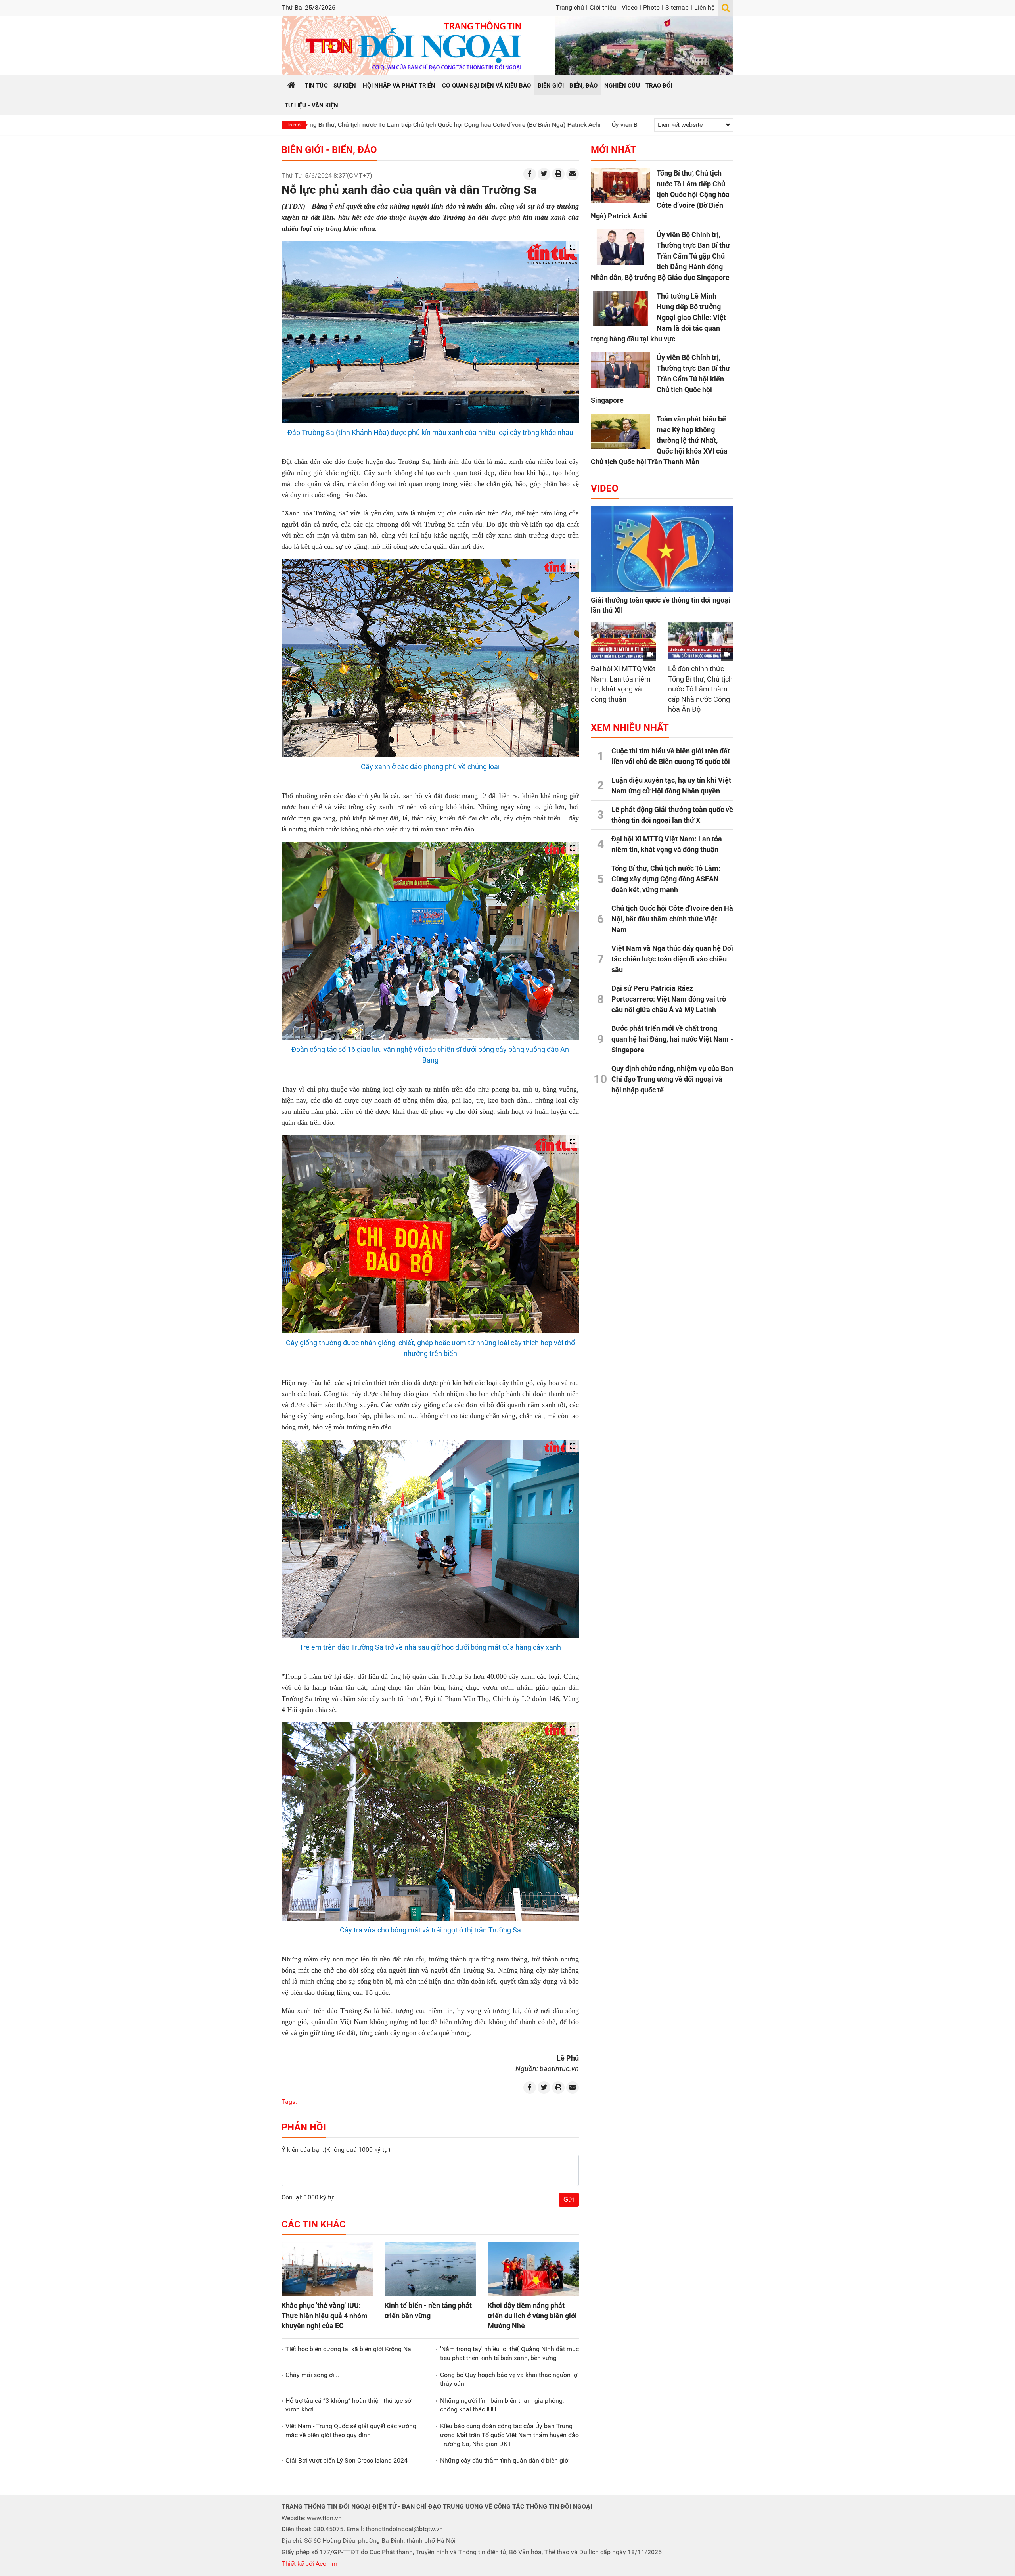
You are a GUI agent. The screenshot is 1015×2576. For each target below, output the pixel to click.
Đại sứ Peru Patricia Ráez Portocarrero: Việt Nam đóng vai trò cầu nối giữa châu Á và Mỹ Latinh (669, 999)
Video (630, 7)
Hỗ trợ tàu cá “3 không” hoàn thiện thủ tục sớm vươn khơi (351, 2405)
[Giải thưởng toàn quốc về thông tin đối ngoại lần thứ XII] (662, 549)
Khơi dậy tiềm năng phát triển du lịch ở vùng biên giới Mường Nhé (532, 2315)
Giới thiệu (603, 7)
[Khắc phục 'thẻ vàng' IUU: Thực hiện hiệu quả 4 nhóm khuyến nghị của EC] (327, 2269)
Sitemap (677, 7)
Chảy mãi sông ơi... (312, 2375)
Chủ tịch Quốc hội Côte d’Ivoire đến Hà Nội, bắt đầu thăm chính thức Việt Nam (672, 919)
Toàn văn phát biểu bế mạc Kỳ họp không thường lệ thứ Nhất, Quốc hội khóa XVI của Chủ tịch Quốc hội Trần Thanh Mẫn (659, 440)
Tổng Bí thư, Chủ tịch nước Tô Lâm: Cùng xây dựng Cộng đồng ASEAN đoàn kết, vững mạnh (666, 879)
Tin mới (294, 125)
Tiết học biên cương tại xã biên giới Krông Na (348, 2349)
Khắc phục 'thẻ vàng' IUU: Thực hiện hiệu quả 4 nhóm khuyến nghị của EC (325, 2315)
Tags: (289, 2102)
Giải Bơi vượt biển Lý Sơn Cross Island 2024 (347, 2460)
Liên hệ (704, 7)
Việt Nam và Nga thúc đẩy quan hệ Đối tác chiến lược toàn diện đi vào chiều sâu (672, 959)
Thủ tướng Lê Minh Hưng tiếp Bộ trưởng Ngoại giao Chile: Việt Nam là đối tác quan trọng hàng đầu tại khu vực (658, 317)
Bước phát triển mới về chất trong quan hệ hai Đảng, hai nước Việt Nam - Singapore (672, 1039)
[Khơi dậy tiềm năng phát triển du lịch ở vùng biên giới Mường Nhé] (533, 2269)
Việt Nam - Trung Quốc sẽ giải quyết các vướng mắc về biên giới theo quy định (351, 2430)
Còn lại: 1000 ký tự (308, 2197)
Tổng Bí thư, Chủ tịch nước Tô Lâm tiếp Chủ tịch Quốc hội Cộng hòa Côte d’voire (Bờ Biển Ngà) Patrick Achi (660, 194)
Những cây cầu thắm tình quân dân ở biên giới (505, 2460)
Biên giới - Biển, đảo (329, 150)
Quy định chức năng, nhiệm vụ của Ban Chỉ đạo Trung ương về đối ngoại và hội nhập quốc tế (672, 1079)
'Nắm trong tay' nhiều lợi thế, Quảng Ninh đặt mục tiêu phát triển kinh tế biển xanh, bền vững (509, 2353)
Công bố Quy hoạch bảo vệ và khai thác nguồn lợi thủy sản (509, 2379)
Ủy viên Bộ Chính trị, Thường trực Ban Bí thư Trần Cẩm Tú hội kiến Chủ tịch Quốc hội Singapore (660, 379)
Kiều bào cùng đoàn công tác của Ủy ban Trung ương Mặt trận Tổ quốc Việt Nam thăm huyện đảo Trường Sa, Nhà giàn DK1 (509, 2435)
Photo (651, 7)
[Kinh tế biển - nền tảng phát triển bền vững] (430, 2269)
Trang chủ (570, 7)
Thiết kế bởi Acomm (309, 2564)
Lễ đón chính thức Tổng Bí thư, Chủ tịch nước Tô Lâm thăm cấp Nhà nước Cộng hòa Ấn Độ (700, 689)
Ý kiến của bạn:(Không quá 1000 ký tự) (336, 2150)
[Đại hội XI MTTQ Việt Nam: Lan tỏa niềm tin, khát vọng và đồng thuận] (623, 641)
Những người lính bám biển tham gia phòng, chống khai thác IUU (502, 2405)
